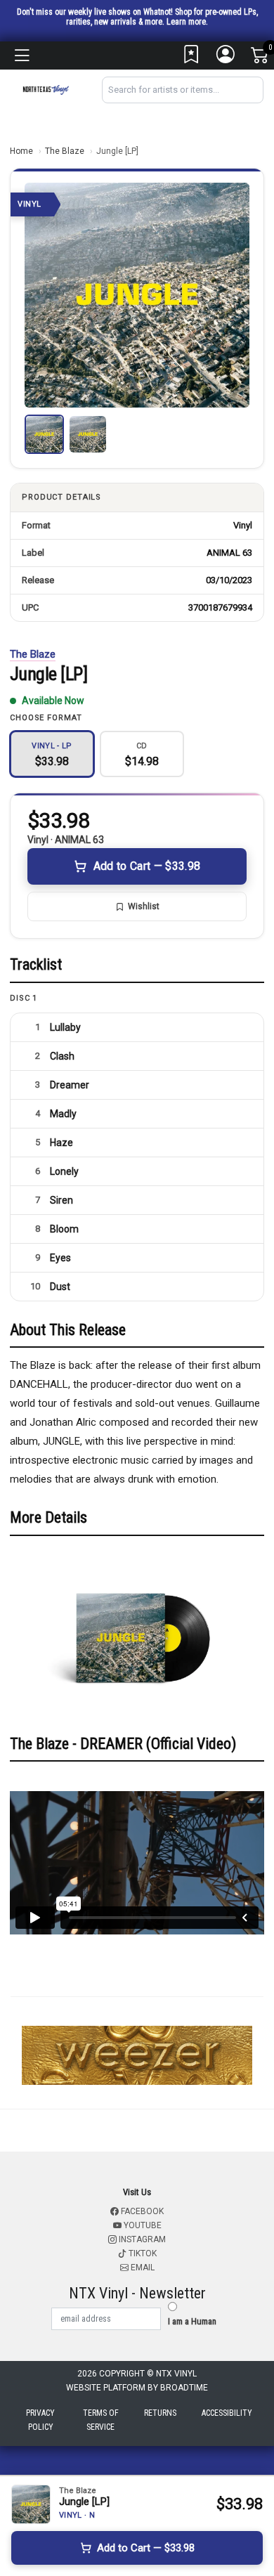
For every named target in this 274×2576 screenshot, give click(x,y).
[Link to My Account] (226, 58)
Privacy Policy (40, 2420)
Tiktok (142, 2253)
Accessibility (227, 2413)
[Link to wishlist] (192, 58)
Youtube (142, 2225)
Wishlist (144, 906)
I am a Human (192, 2321)
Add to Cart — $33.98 (147, 866)
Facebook (141, 2211)
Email (142, 2268)
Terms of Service (101, 2420)
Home (21, 151)
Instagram (141, 2239)
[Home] (46, 89)
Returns (160, 2413)
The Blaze (65, 151)
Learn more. (187, 22)
